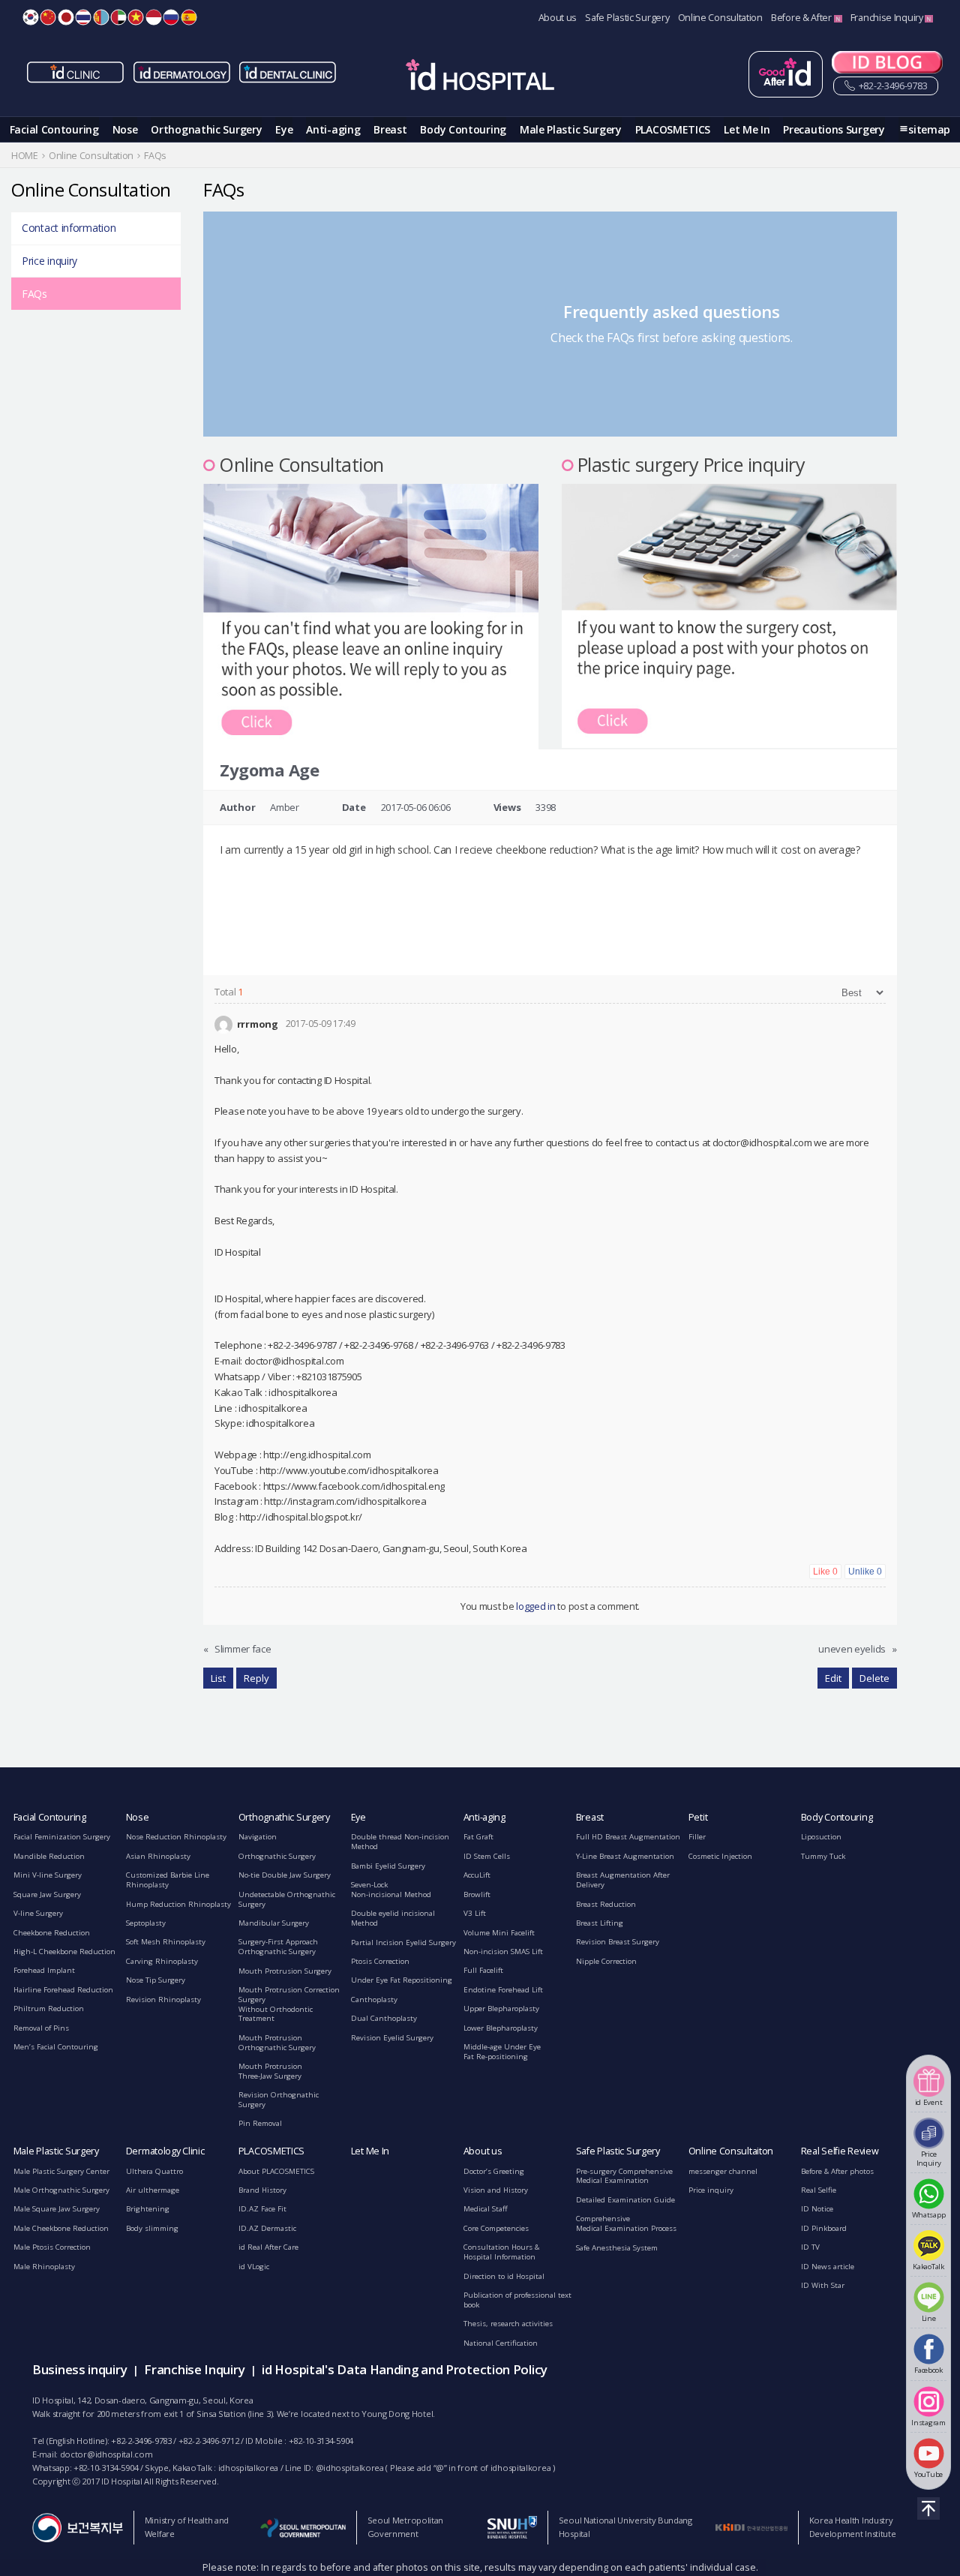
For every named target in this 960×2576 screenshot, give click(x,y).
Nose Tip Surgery (156, 1980)
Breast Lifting (600, 1923)
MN (101, 17)
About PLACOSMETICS (276, 2171)
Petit (698, 1817)
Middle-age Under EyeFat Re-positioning (502, 2052)
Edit (833, 1678)
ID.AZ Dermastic (267, 2228)
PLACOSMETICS (673, 129)
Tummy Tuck (823, 1856)
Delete (874, 1678)
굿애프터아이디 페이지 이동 (786, 74)
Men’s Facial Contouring (56, 2047)
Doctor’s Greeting (494, 2171)
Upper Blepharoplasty (501, 2009)
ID (154, 17)
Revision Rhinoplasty (163, 2000)
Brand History (262, 2190)
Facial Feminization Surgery (62, 1837)
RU (171, 17)
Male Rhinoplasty (44, 2267)
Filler (697, 1837)
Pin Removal (260, 2123)
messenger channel (723, 2171)
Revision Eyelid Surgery (392, 2038)
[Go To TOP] (928, 2508)
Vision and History (496, 2190)
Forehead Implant (44, 1970)
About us (558, 18)
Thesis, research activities (508, 2324)
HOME (25, 156)
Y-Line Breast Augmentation (625, 1856)
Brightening (148, 2209)
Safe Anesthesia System (617, 2248)
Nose (125, 129)
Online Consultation (720, 18)
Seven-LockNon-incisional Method (391, 1890)
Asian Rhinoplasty (158, 1856)
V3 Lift (475, 1913)
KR (31, 17)
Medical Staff (486, 2209)
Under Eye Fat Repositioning (402, 1980)
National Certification (501, 2343)
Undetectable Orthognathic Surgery (287, 1899)
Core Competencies (496, 2228)
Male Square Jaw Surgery (57, 2209)
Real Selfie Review (840, 2151)
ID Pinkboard (824, 2228)
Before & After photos (837, 2171)
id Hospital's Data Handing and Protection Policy (405, 2369)
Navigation (258, 1837)
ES (189, 17)
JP (66, 17)
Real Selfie (819, 2190)
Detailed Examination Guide (625, 2200)
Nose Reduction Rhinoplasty (176, 1837)
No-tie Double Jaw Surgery (285, 1875)
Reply (256, 1678)
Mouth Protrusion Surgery (285, 1971)
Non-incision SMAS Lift (503, 1952)
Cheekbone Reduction (52, 1933)
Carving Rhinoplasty (162, 1961)
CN (48, 17)
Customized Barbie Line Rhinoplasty (168, 1880)
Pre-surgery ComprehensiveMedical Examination (624, 2176)
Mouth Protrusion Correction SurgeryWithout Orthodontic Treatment (289, 2004)
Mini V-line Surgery (48, 1875)
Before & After (802, 18)
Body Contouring (463, 129)
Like (825, 1572)
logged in (535, 1606)
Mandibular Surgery (274, 1923)
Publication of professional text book (517, 2300)
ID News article (828, 2267)
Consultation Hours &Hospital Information (501, 2252)
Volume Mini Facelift (499, 1933)
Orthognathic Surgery (206, 129)
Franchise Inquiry (888, 18)
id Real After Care (268, 2247)
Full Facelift (483, 1970)
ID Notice (817, 2209)
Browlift (477, 1894)
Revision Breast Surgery (618, 1942)
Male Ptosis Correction (52, 2247)
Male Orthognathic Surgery (61, 2190)
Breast (390, 129)
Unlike (865, 1572)
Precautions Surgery (834, 129)
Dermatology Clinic (165, 2151)
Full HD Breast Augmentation (628, 1837)
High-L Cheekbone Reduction (64, 1952)
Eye (284, 129)
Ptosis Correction (380, 1961)
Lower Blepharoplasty (501, 2028)
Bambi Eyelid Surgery (388, 1866)
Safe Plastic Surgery (627, 18)
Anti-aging (333, 129)
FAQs (34, 294)
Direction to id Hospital (504, 2276)
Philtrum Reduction (49, 2009)
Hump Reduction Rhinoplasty (178, 1904)
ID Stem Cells (487, 1856)
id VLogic (254, 2267)
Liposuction (821, 1837)
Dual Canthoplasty (384, 2018)
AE (118, 17)
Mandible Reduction (49, 1856)
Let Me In (747, 129)
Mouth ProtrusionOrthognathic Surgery (277, 2043)
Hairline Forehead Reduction (63, 1990)
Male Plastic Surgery (571, 129)
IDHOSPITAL (480, 77)
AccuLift (477, 1875)
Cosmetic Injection (720, 1856)
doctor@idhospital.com (106, 2454)
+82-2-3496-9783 (892, 86)
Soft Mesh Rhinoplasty (166, 1942)
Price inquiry (49, 261)
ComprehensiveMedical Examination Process (626, 2223)
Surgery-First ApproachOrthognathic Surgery (278, 1947)
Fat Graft (478, 1837)
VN (136, 17)
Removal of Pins (41, 2028)
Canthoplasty (374, 2000)
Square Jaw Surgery (47, 1894)
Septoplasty (146, 1923)
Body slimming (152, 2228)
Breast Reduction (606, 1904)
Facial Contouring (54, 129)
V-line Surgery (38, 1913)
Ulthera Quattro (154, 2171)
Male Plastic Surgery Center (61, 2171)
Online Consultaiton (731, 2151)
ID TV (810, 2247)
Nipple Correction (606, 1961)
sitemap (929, 129)
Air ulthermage (153, 2190)
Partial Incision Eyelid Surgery (403, 1943)
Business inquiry (79, 2369)
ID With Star (823, 2285)
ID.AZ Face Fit (262, 2209)
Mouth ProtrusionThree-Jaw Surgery (270, 2071)
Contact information (69, 228)
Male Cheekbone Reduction (61, 2228)
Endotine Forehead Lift (503, 1990)
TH (83, 17)
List (218, 1678)
